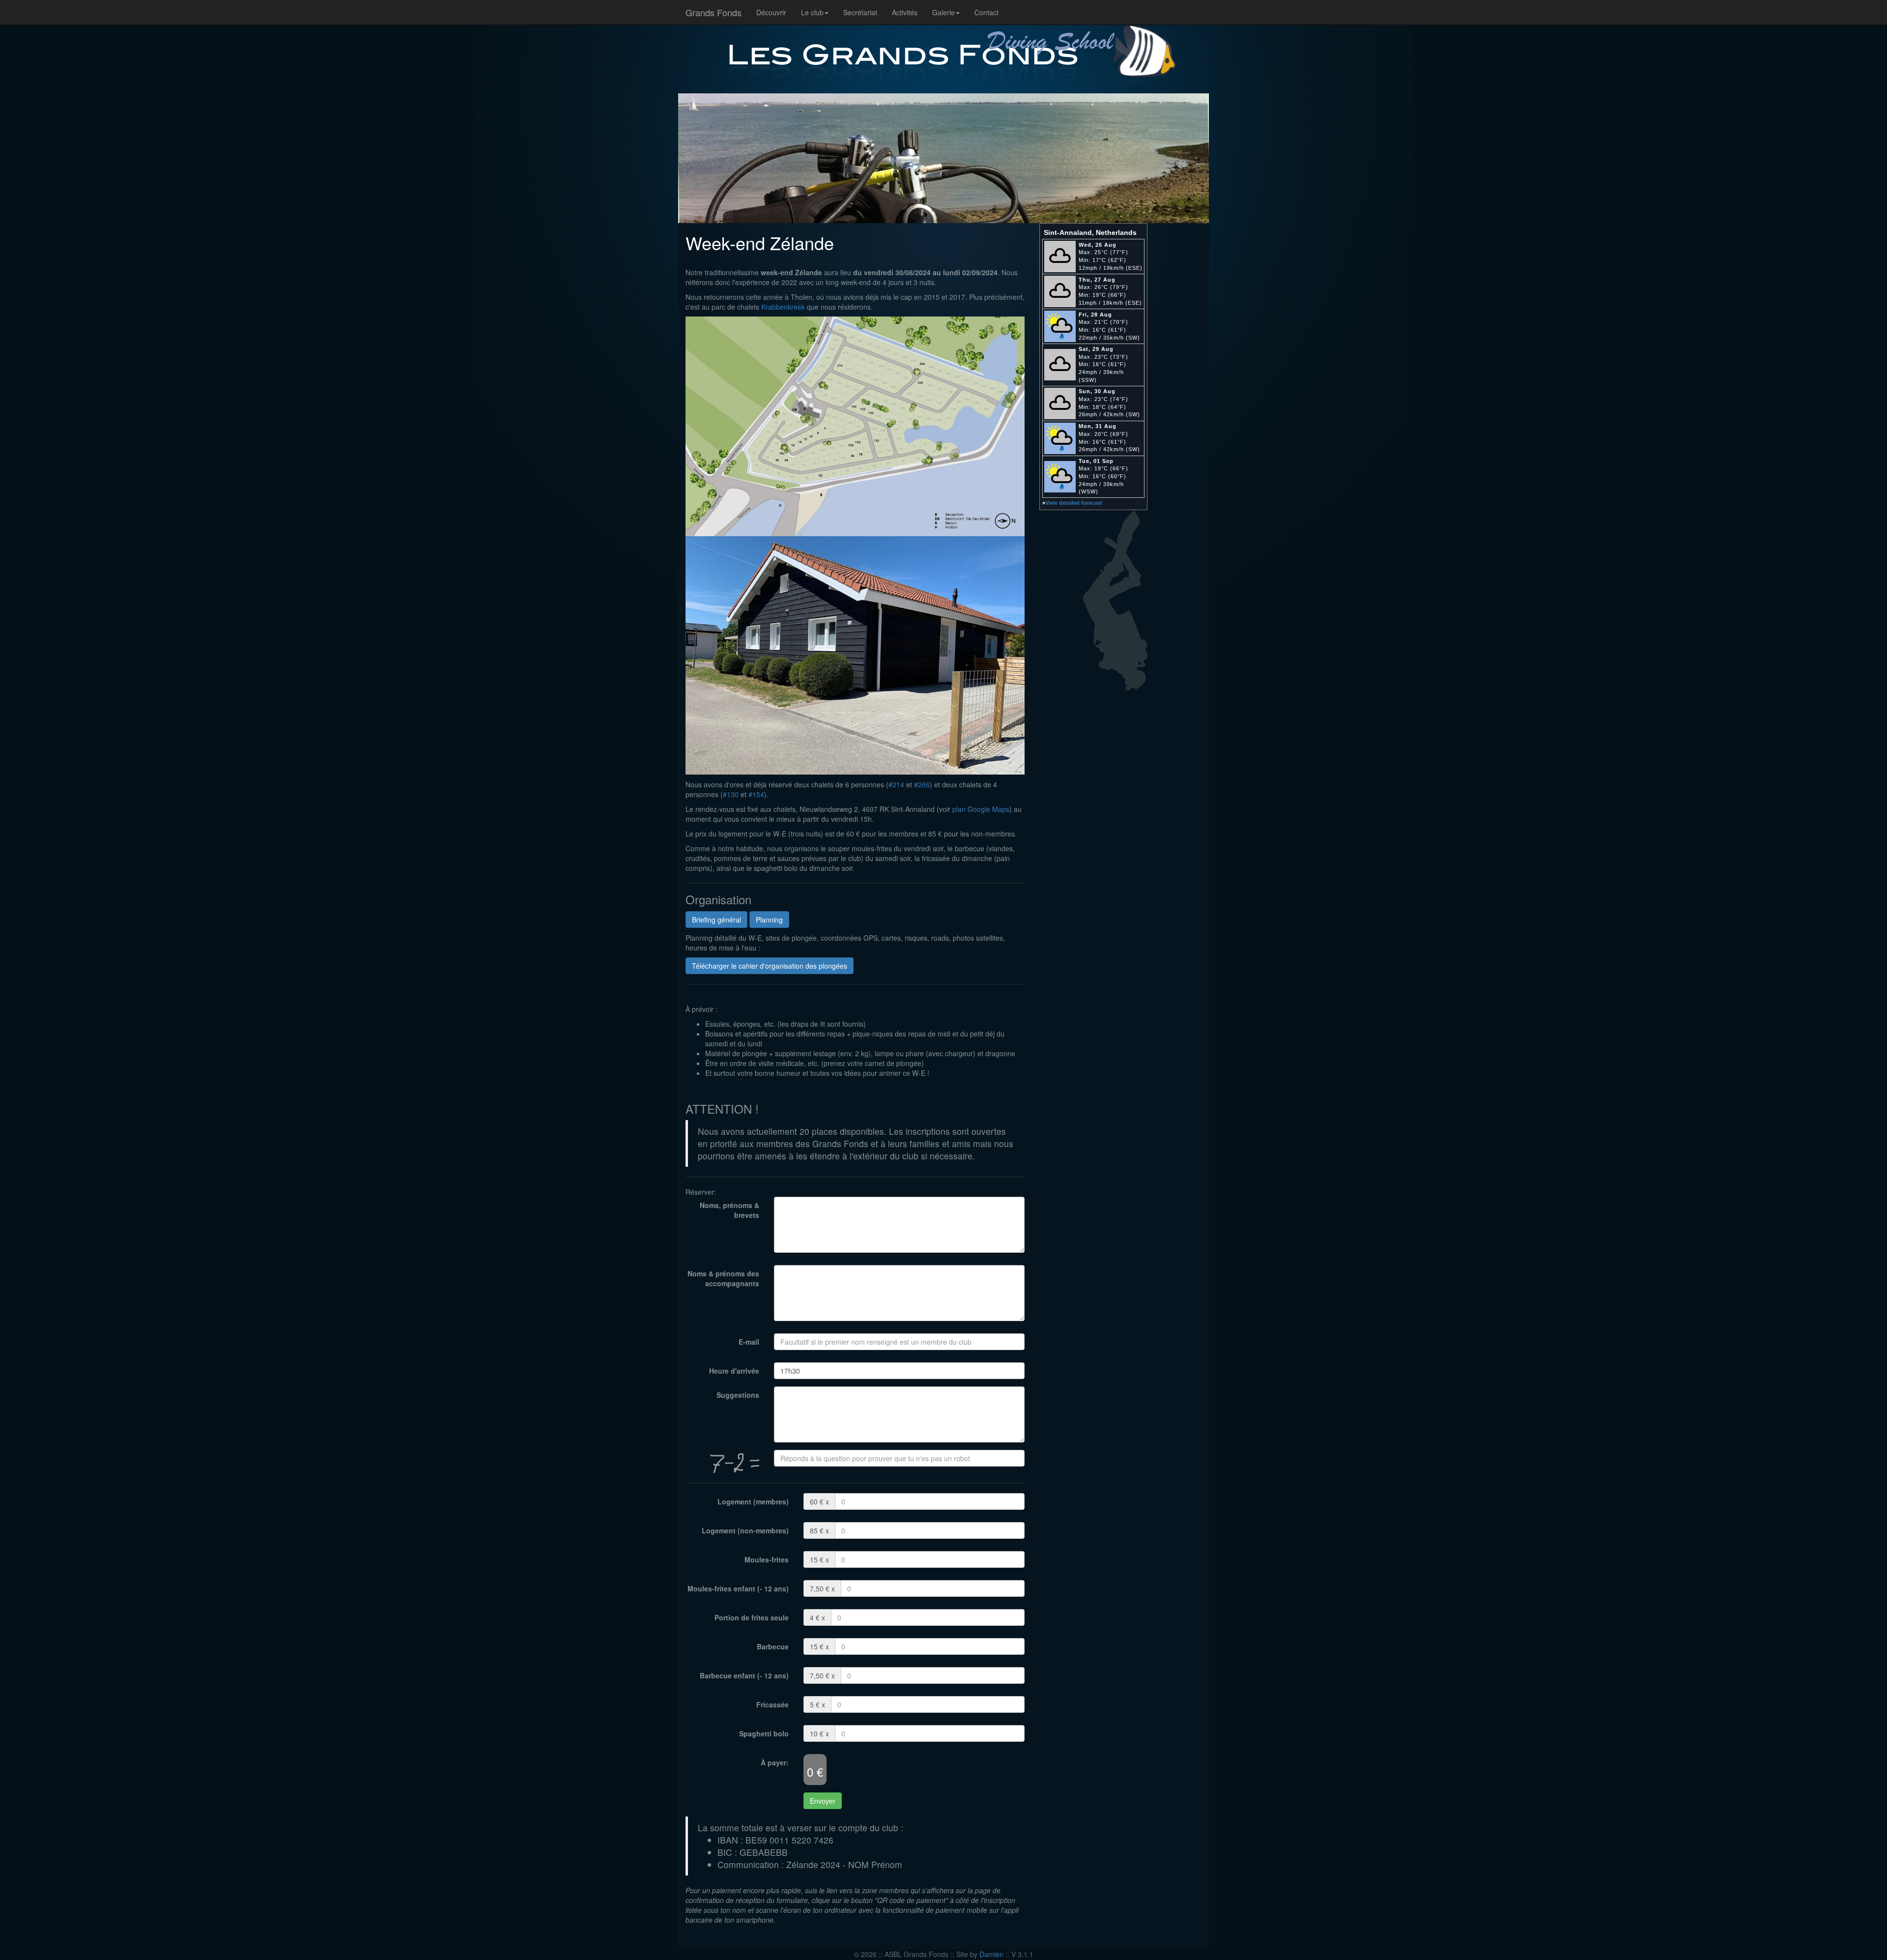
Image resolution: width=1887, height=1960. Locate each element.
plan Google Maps (981, 809)
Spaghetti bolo (764, 1733)
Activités (905, 12)
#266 (922, 784)
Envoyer (823, 1801)
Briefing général (716, 920)
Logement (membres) (753, 1501)
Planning (769, 920)
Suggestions (738, 1395)
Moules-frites (767, 1559)
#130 (731, 794)
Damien (991, 1954)
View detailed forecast (1074, 503)
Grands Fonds (714, 12)
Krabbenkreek (783, 307)
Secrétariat (860, 12)
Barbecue (773, 1646)
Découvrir (771, 12)
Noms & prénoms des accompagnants (723, 1278)
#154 (756, 794)
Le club (812, 12)
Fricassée (772, 1704)
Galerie (943, 12)
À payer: (775, 1762)
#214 (896, 784)
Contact (986, 12)
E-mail (749, 1342)
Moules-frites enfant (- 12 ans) (738, 1588)
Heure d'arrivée (734, 1371)
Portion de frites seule (752, 1617)
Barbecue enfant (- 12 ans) (744, 1675)
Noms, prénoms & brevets (729, 1210)
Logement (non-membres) (745, 1530)
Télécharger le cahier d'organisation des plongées (770, 966)
